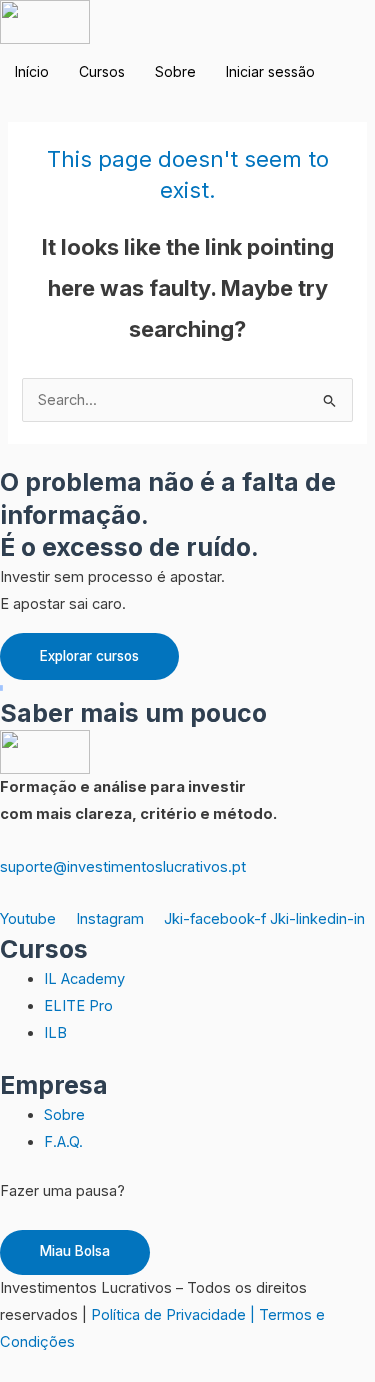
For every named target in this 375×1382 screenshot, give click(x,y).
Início (32, 71)
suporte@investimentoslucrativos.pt (123, 867)
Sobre (175, 71)
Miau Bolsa (75, 1251)
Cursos (102, 71)
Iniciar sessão (270, 71)
